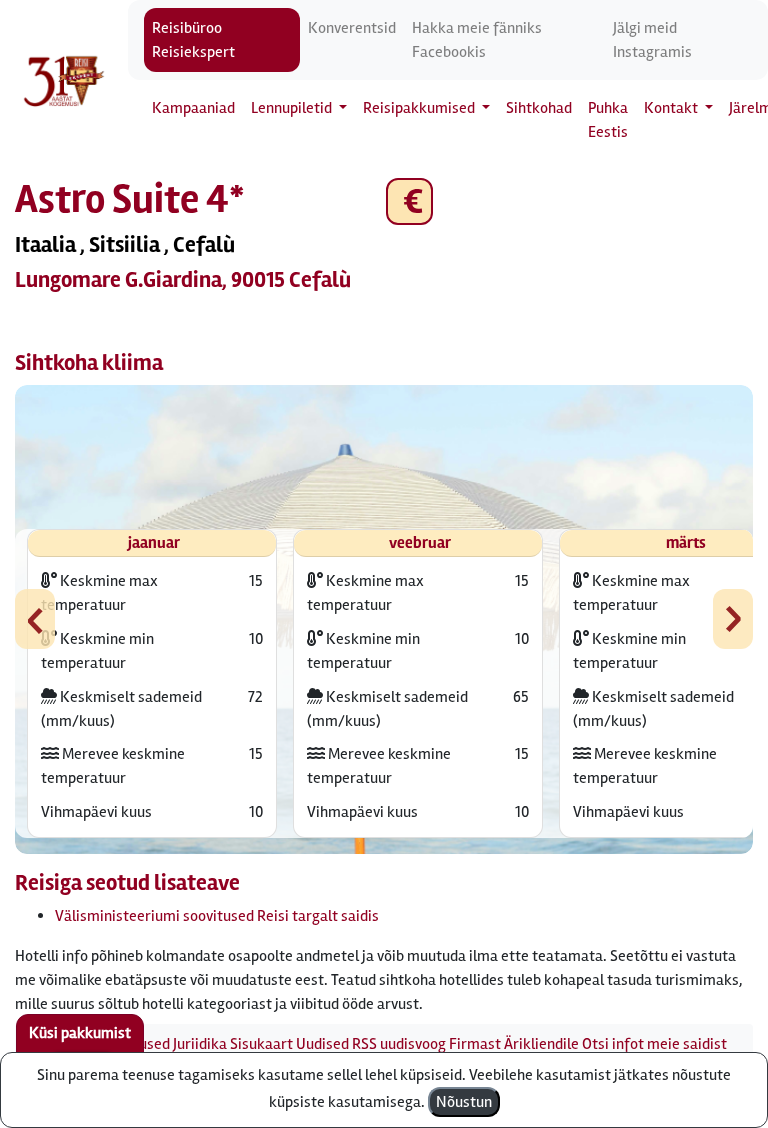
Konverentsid (352, 28)
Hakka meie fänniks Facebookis (477, 40)
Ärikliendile (541, 1044)
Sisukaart (261, 1044)
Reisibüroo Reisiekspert (193, 40)
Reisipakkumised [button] (420, 108)
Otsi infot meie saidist (654, 1044)
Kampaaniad (193, 108)
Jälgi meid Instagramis (652, 40)
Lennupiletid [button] (293, 108)
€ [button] (409, 201)
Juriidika (200, 1044)
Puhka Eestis (608, 120)
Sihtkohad (539, 108)
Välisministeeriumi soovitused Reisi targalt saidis (217, 916)
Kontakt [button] (672, 108)
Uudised (322, 1044)
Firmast (475, 1044)
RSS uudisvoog (399, 1044)
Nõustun (464, 1102)
